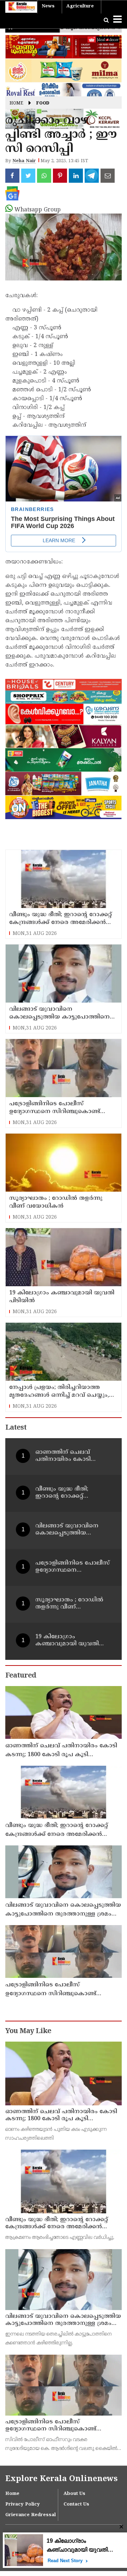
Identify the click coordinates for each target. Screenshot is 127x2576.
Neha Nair (24, 161)
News (48, 6)
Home (16, 104)
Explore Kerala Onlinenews (61, 2479)
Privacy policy (23, 2504)
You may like (28, 2032)
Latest (16, 1428)
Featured (21, 1676)
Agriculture (80, 6)
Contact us (76, 2504)
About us (74, 2494)
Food (43, 104)
